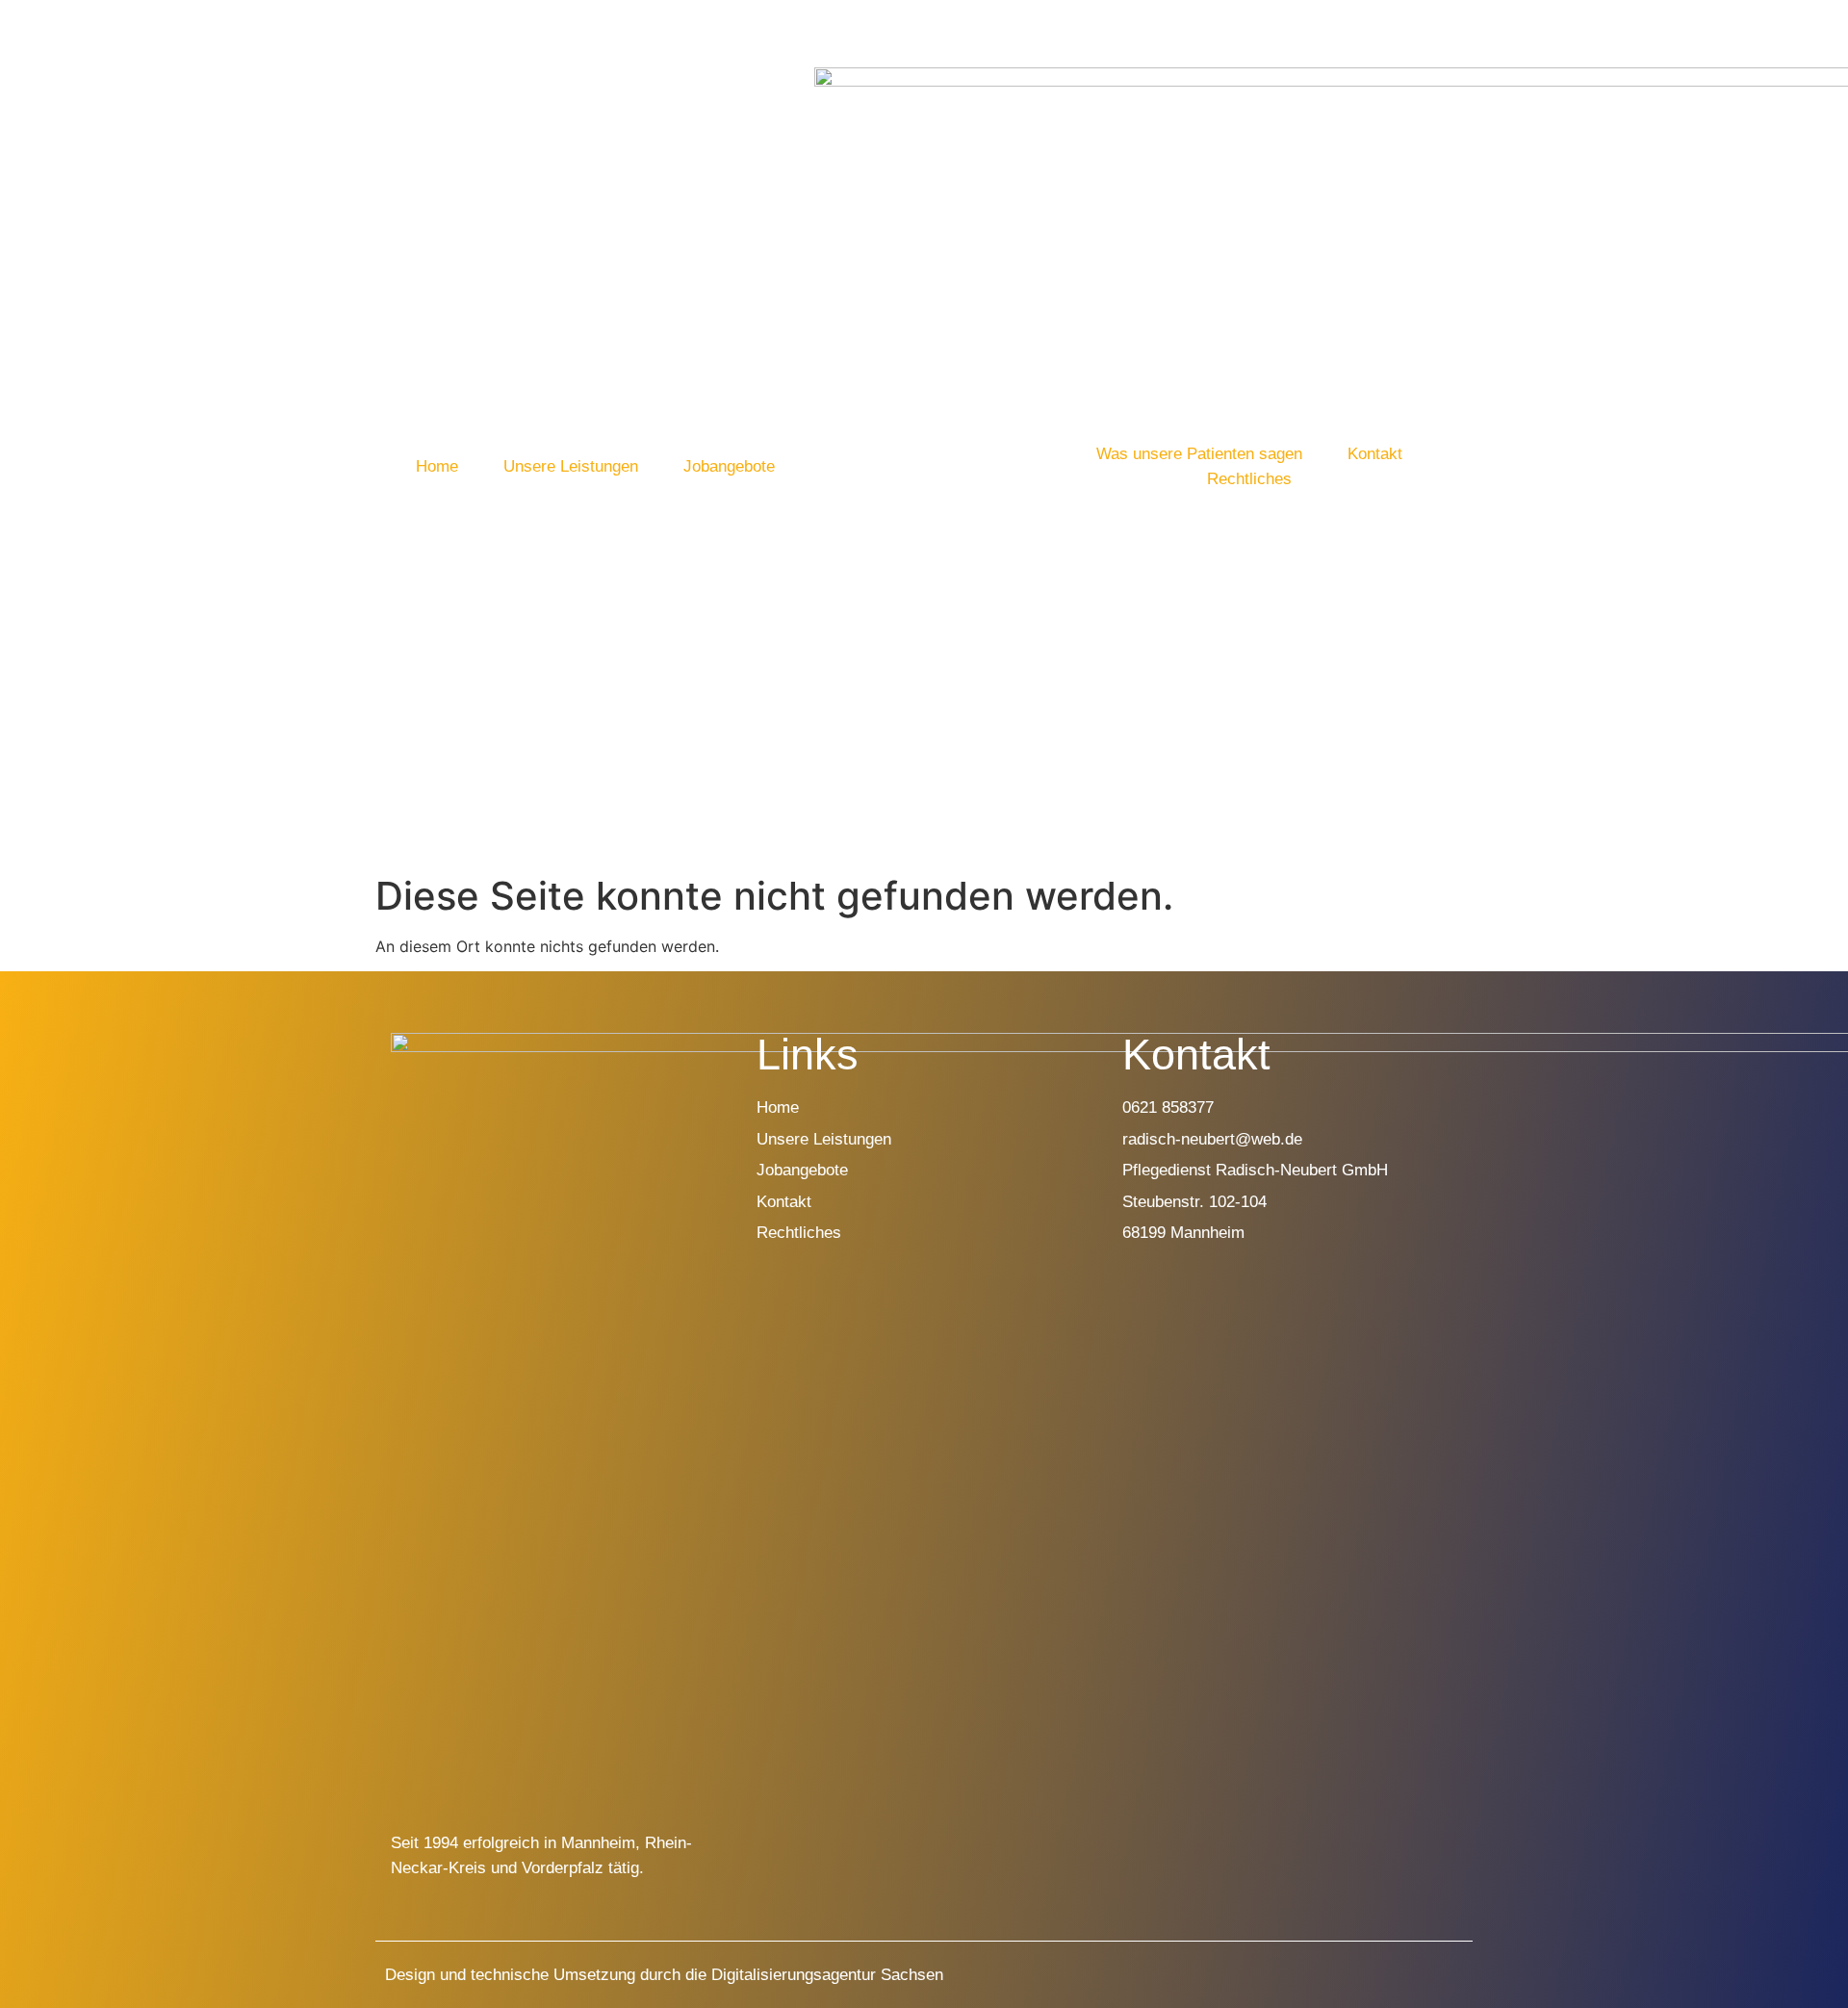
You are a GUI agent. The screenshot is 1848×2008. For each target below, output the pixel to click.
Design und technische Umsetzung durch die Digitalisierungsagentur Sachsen (664, 1975)
